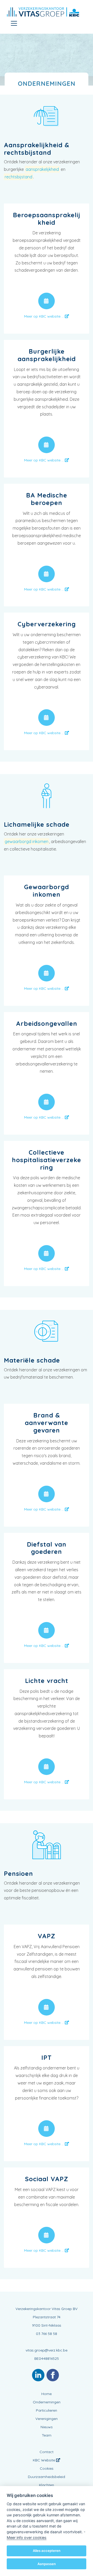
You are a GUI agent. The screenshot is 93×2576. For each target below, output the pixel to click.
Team (47, 2435)
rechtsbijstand (18, 177)
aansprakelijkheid (42, 169)
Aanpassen (47, 2564)
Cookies (47, 2468)
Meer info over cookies (27, 2538)
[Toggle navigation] (14, 23)
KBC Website (44, 2460)
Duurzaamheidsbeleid (47, 2477)
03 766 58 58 (47, 2334)
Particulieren (47, 2410)
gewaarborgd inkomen (26, 841)
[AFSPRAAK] (47, 301)
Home (47, 2394)
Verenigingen (47, 2419)
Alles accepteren (47, 2551)
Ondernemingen (47, 2402)
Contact (47, 2452)
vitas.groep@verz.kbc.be (47, 2350)
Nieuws (47, 2427)
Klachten (47, 2485)
